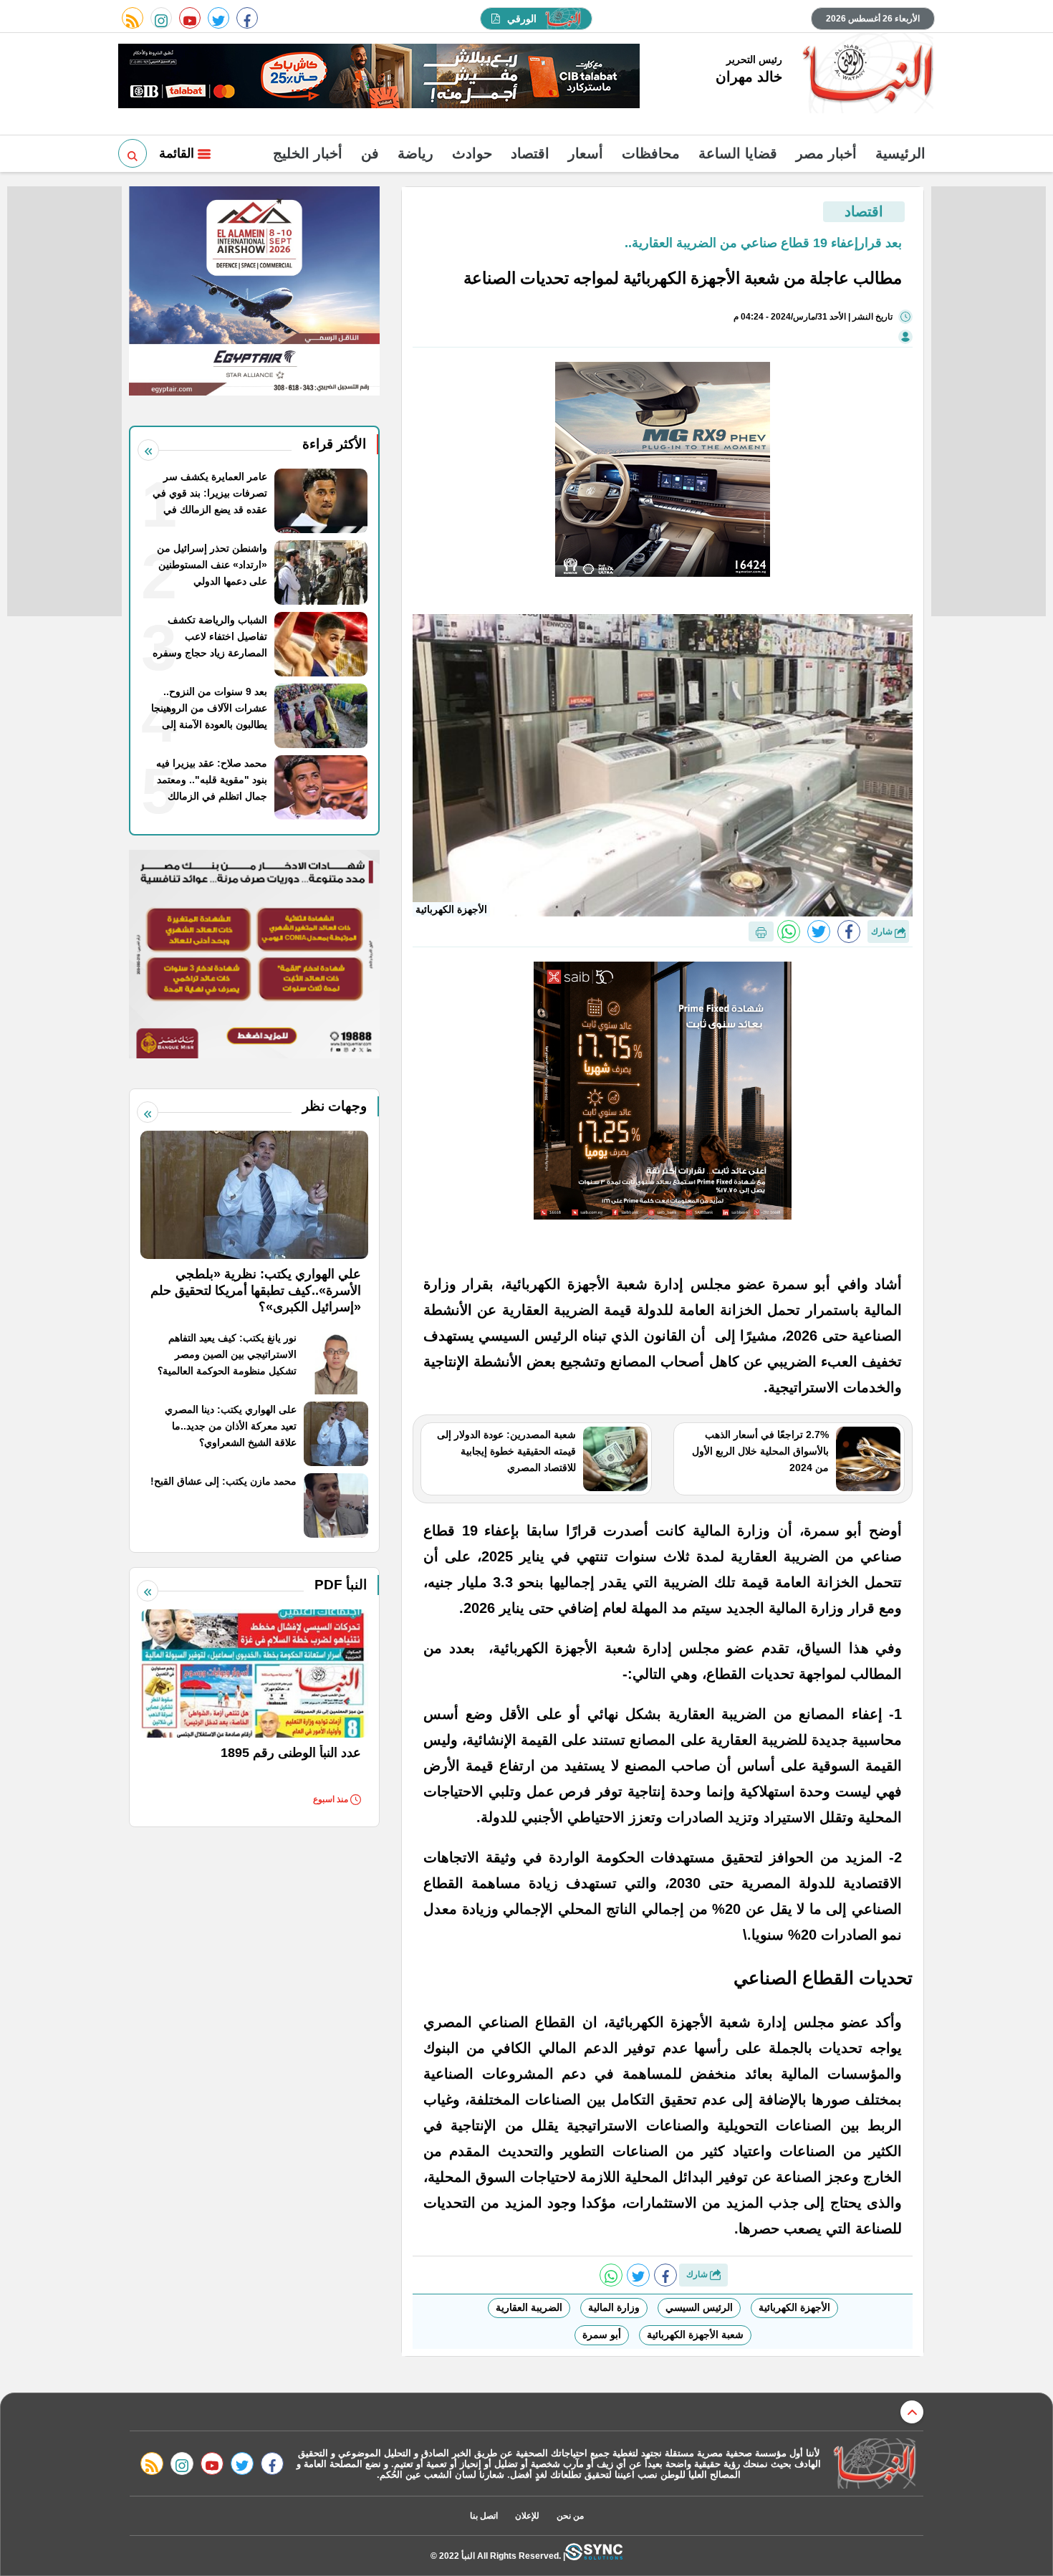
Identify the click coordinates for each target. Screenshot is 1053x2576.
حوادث (472, 153)
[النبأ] (866, 75)
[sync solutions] (594, 2556)
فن (370, 153)
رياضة (415, 153)
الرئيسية (900, 153)
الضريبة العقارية (529, 2307)
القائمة (178, 153)
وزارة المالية (614, 2307)
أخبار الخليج (308, 153)
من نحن (570, 2516)
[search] (133, 153)
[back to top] (912, 2412)
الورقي (522, 19)
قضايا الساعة (738, 153)
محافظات (651, 153)
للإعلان (527, 2516)
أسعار (586, 153)
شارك (883, 932)
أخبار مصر (826, 153)
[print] (761, 932)
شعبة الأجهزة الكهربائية (695, 2335)
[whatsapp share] (789, 932)
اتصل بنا (484, 2516)
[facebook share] (849, 932)
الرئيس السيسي (699, 2307)
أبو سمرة (602, 2335)
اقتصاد (530, 153)
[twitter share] (819, 932)
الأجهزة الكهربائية (794, 2307)
